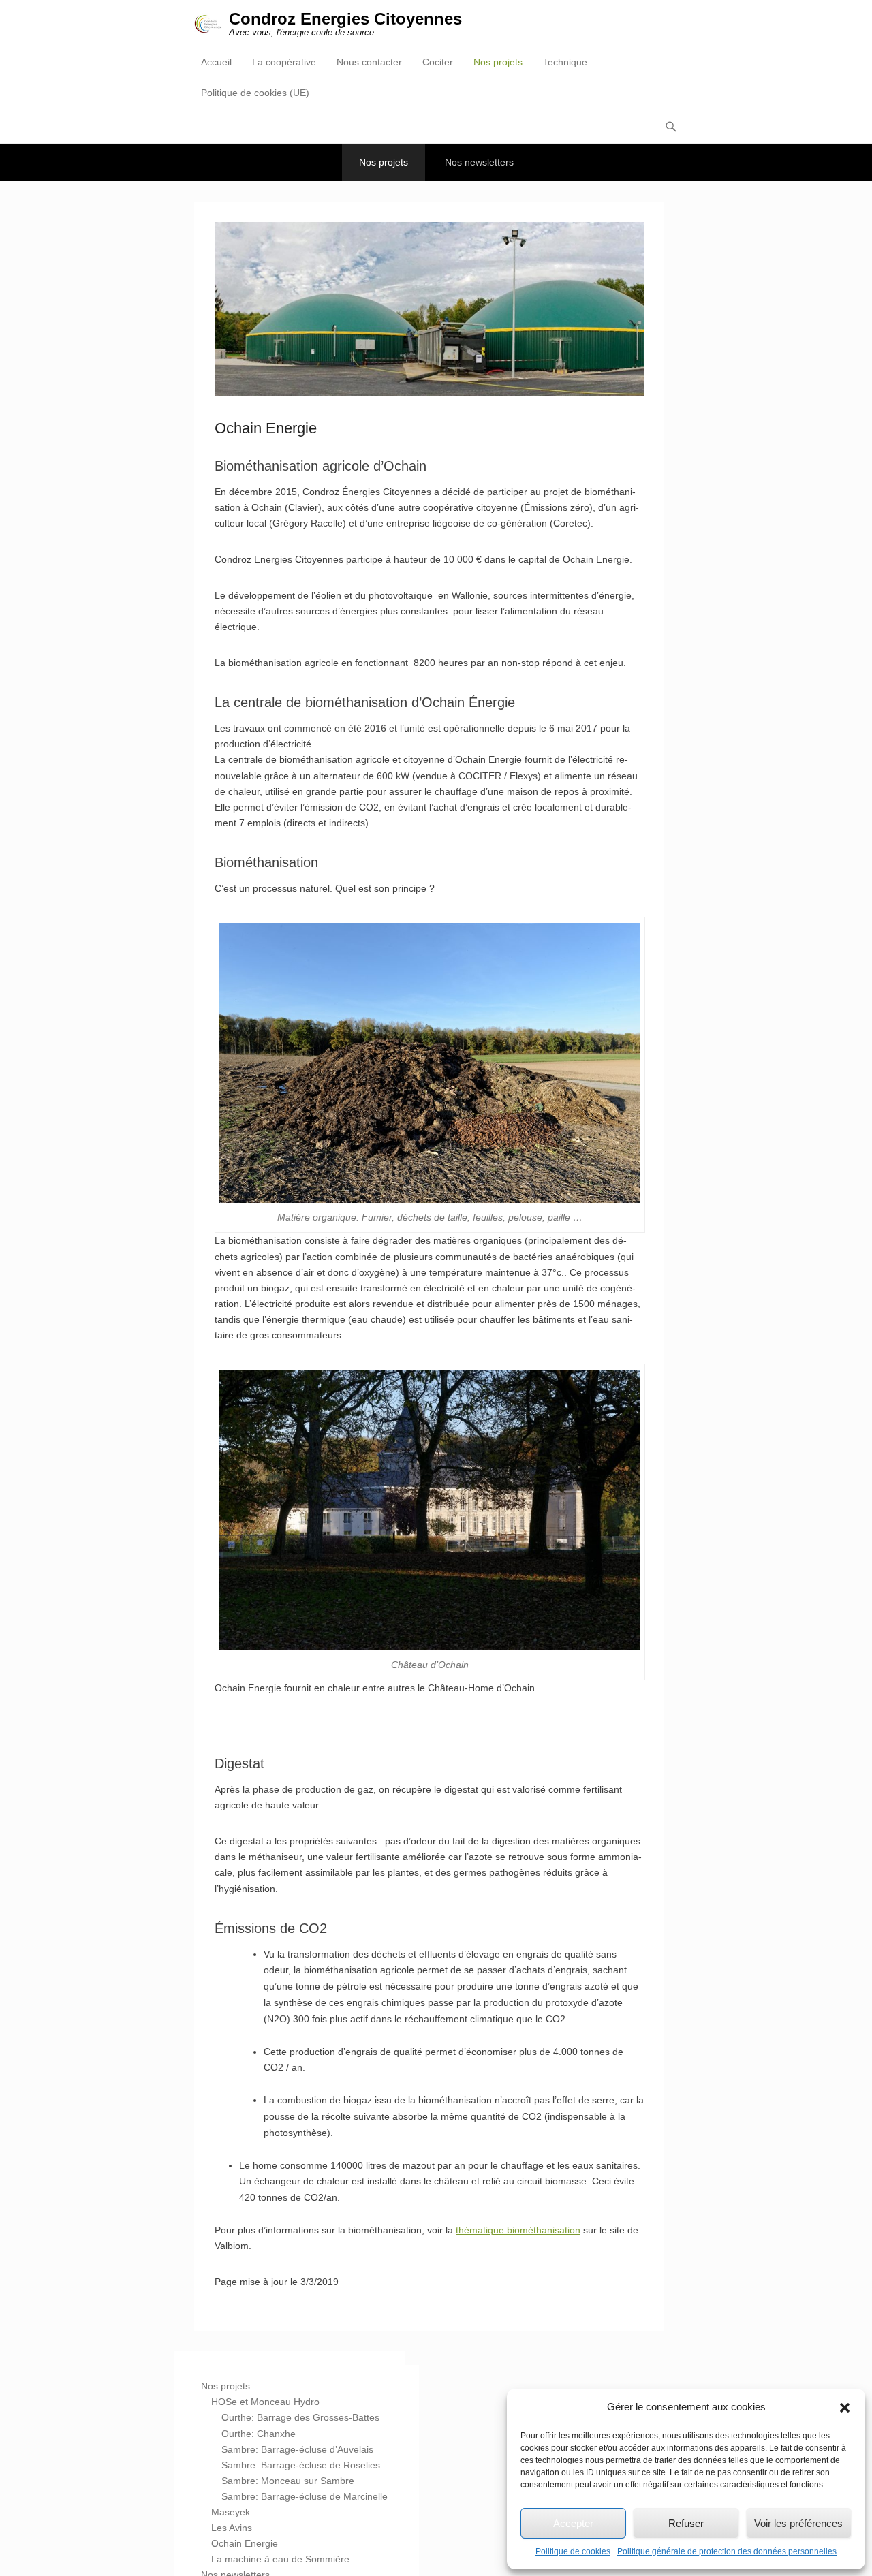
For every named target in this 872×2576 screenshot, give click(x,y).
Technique (565, 62)
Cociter (438, 62)
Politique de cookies (573, 2551)
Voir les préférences (798, 2523)
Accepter (573, 2523)
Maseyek (231, 2512)
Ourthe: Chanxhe (259, 2434)
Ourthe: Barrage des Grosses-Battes (300, 2417)
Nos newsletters (479, 162)
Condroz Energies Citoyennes (345, 19)
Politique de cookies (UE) (255, 93)
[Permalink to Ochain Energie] (429, 309)
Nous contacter (369, 62)
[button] (845, 2408)
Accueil (216, 62)
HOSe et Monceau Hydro (265, 2402)
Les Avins (232, 2528)
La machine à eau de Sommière (280, 2559)
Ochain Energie (245, 2543)
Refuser (686, 2523)
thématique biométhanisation (518, 2230)
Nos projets (498, 62)
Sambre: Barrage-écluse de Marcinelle (305, 2496)
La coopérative (284, 62)
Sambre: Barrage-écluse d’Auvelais (297, 2449)
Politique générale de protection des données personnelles (727, 2551)
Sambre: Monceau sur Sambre (288, 2481)
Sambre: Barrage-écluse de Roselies (301, 2465)
